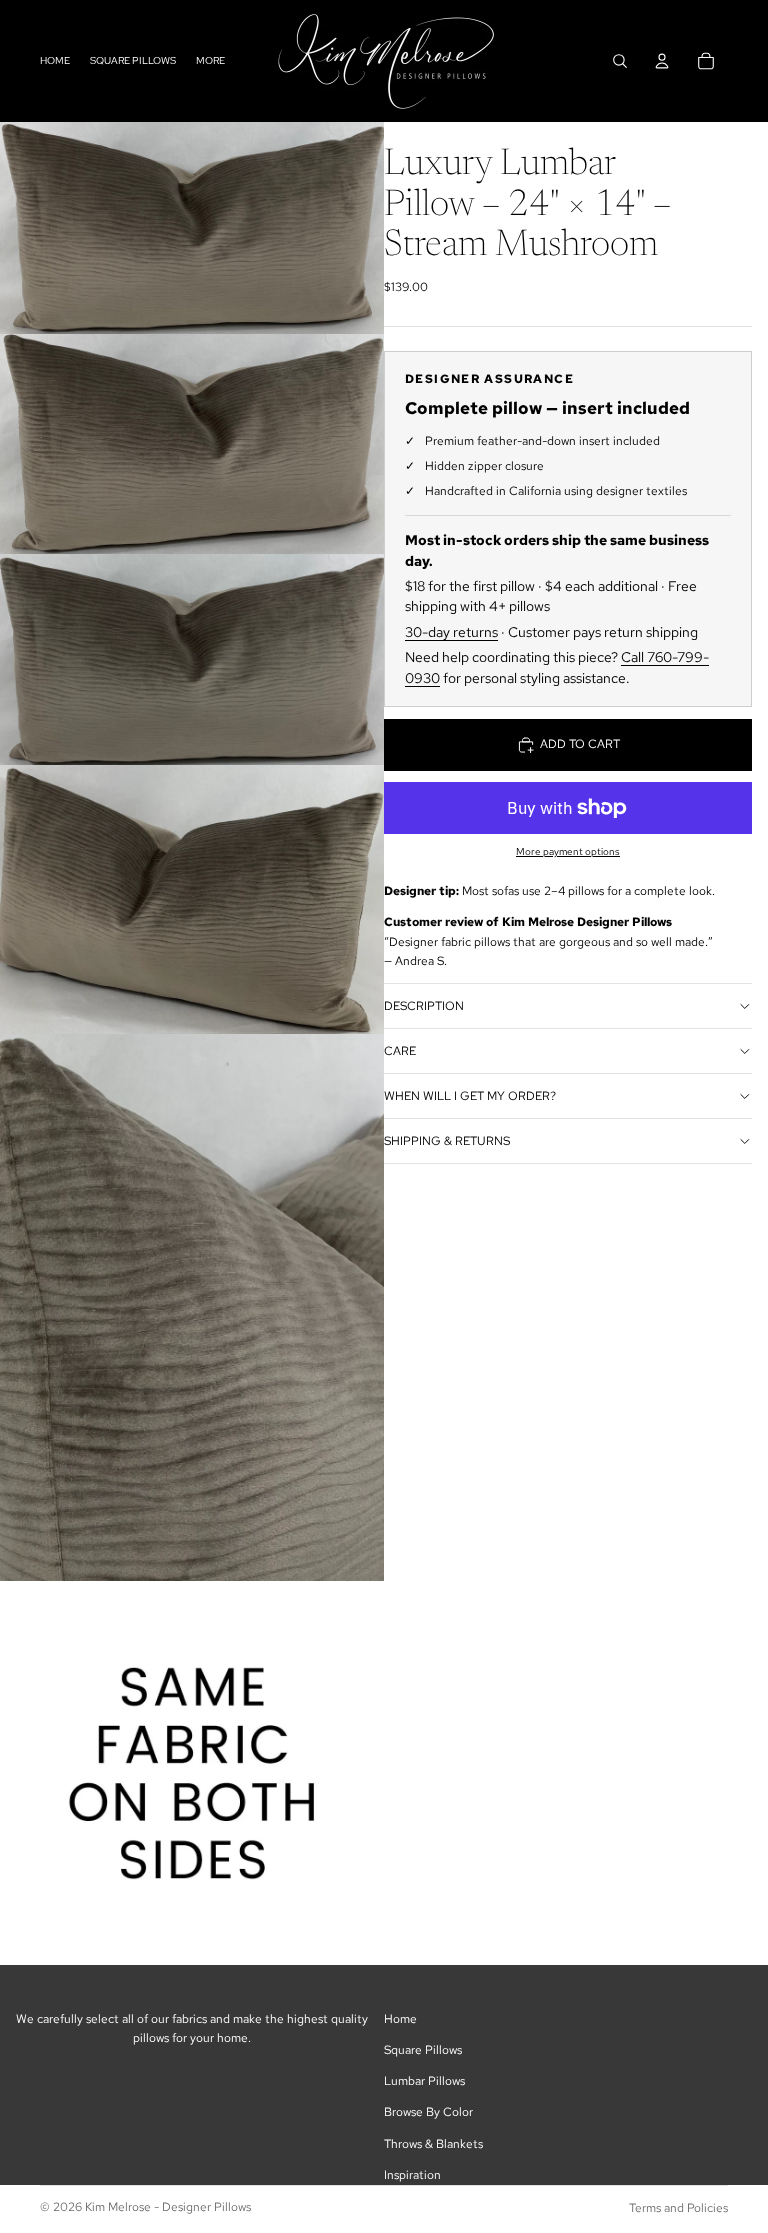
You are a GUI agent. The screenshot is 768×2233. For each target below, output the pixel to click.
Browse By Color (428, 2112)
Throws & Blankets (433, 2144)
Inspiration (412, 2175)
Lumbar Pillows (424, 2081)
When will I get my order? (470, 1096)
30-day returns (451, 632)
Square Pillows (423, 2050)
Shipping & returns (447, 1141)
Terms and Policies (678, 2208)
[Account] (662, 61)
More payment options (568, 851)
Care (400, 1051)
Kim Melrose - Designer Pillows (168, 2207)
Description (424, 1006)
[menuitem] (210, 60)
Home (400, 2019)
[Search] (620, 61)
